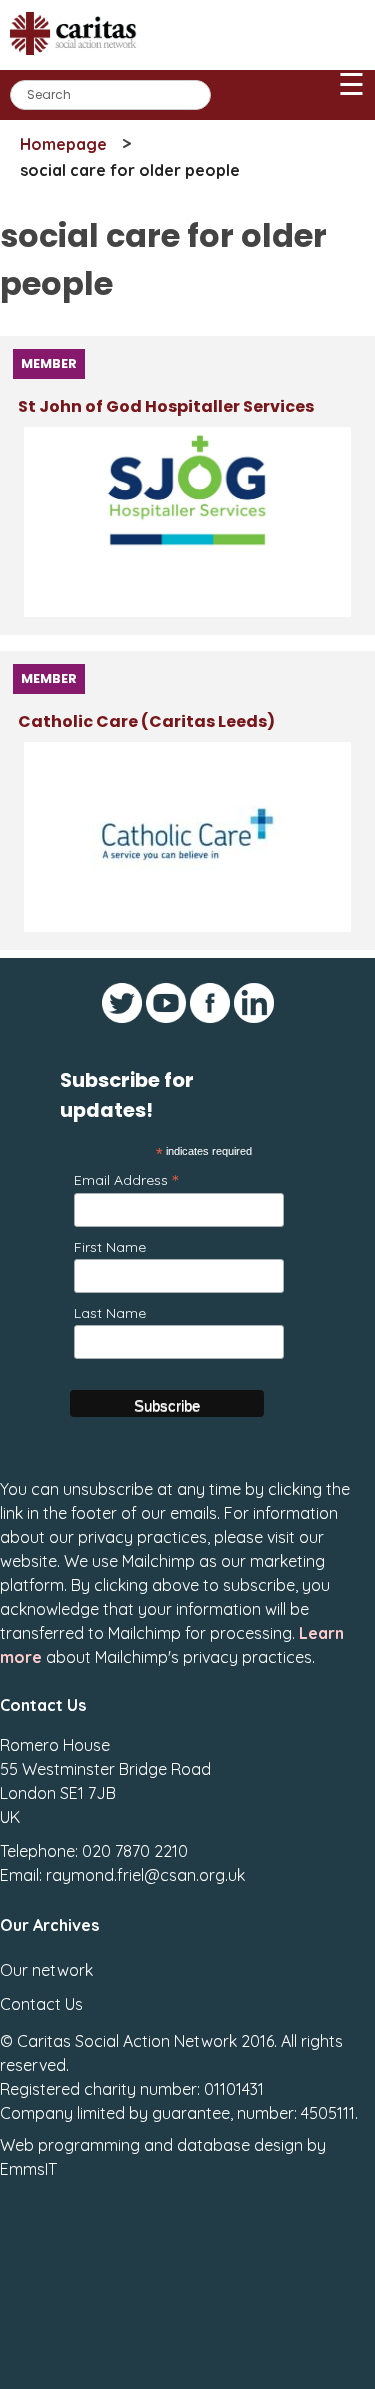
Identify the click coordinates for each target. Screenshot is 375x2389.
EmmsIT (28, 2169)
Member (49, 363)
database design (240, 2145)
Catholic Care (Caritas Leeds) (146, 721)
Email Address (126, 1179)
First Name (110, 1247)
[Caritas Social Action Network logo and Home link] (79, 61)
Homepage (63, 144)
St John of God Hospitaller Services (166, 406)
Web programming (70, 2145)
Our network (46, 1970)
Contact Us (41, 2004)
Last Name (110, 1313)
